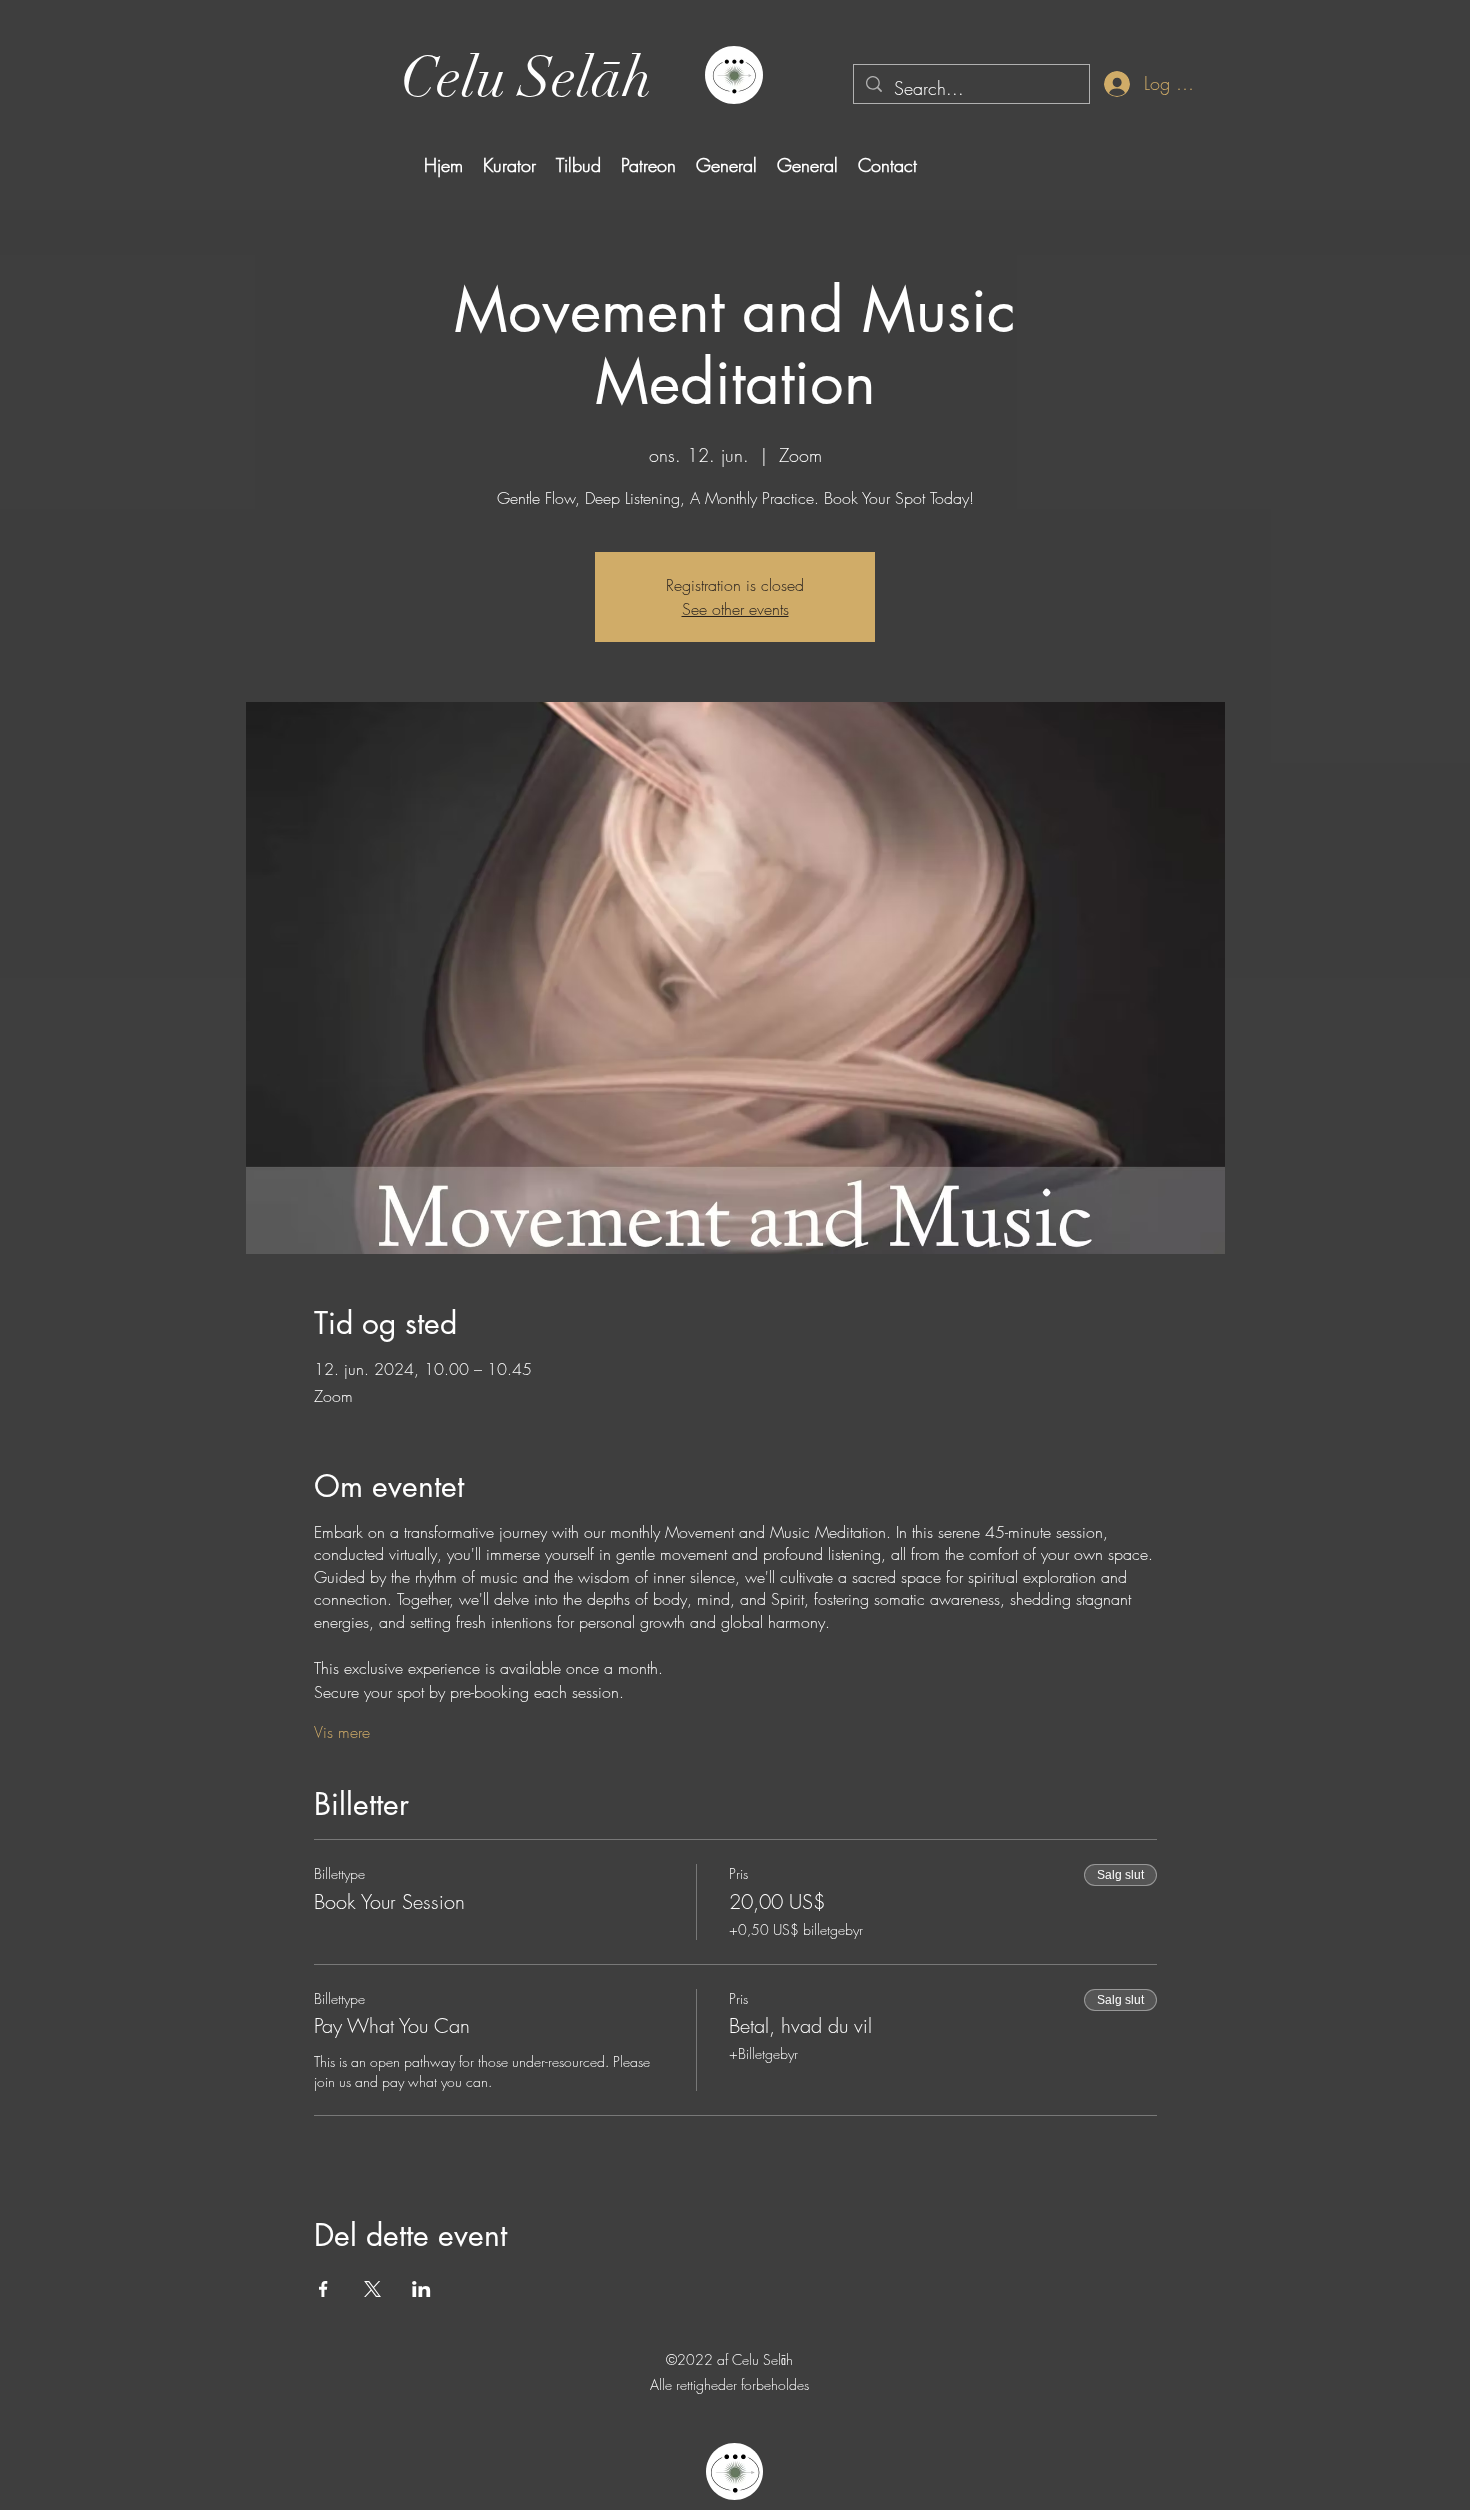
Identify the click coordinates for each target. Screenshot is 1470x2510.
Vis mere (342, 1732)
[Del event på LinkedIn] (421, 2289)
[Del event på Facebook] (323, 2289)
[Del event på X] (372, 2289)
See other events (735, 609)
